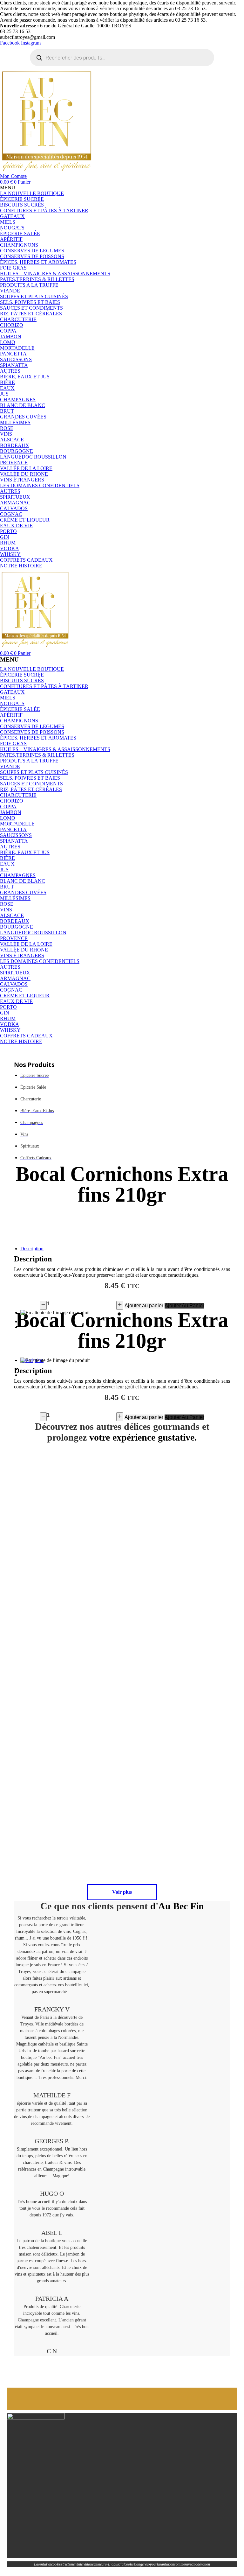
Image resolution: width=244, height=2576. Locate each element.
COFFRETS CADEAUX (26, 1036)
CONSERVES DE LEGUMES (32, 726)
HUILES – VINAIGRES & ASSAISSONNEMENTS (55, 749)
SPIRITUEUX (15, 973)
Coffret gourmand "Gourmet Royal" (66, 1694)
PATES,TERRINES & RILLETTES (37, 755)
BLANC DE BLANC (23, 881)
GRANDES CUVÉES (23, 892)
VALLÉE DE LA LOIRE (26, 944)
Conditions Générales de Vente (99, 2573)
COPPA (8, 807)
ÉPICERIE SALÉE (20, 709)
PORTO (8, 1007)
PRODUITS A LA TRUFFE (29, 761)
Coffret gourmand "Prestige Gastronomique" (179, 1577)
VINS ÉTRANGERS (22, 955)
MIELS (8, 698)
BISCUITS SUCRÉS (22, 681)
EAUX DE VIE (16, 1001)
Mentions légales (66, 2573)
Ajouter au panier (144, 1306)
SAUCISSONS (16, 835)
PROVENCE (14, 938)
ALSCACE (12, 915)
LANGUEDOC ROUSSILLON (33, 933)
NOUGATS (12, 703)
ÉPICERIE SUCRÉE (22, 675)
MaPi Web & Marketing (203, 2573)
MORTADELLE (17, 824)
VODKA (10, 1024)
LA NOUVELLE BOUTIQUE (32, 669)
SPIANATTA (14, 841)
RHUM (8, 1018)
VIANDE (10, 766)
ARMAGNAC (15, 978)
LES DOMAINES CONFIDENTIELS (40, 961)
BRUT (7, 887)
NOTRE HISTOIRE (21, 1041)
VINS (6, 910)
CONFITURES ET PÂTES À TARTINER (44, 686)
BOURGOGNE (17, 927)
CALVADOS (14, 984)
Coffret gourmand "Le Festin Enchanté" (66, 1848)
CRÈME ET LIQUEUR (25, 996)
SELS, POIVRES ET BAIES (30, 778)
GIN (5, 1013)
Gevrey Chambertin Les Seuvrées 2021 (66, 1569)
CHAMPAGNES (18, 875)
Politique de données (39, 2573)
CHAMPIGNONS (19, 721)
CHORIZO (12, 801)
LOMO (8, 818)
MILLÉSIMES (15, 898)
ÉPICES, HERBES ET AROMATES (38, 738)
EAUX (7, 864)
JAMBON (11, 812)
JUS (4, 870)
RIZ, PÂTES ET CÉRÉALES (31, 789)
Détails (141, 1599)
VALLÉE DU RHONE (24, 950)
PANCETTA (13, 829)
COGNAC (11, 990)
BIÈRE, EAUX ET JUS (25, 852)
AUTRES (10, 847)
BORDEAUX (15, 921)
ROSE (7, 904)
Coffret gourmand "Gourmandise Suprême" (178, 1731)
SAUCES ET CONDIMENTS (31, 784)
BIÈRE (7, 858)
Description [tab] (32, 1249)
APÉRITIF (11, 715)
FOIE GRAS (13, 744)
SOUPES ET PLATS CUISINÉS (34, 772)
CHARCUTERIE (18, 795)
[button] (122, 188)
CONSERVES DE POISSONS (32, 732)
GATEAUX (12, 692)
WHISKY (10, 1030)
